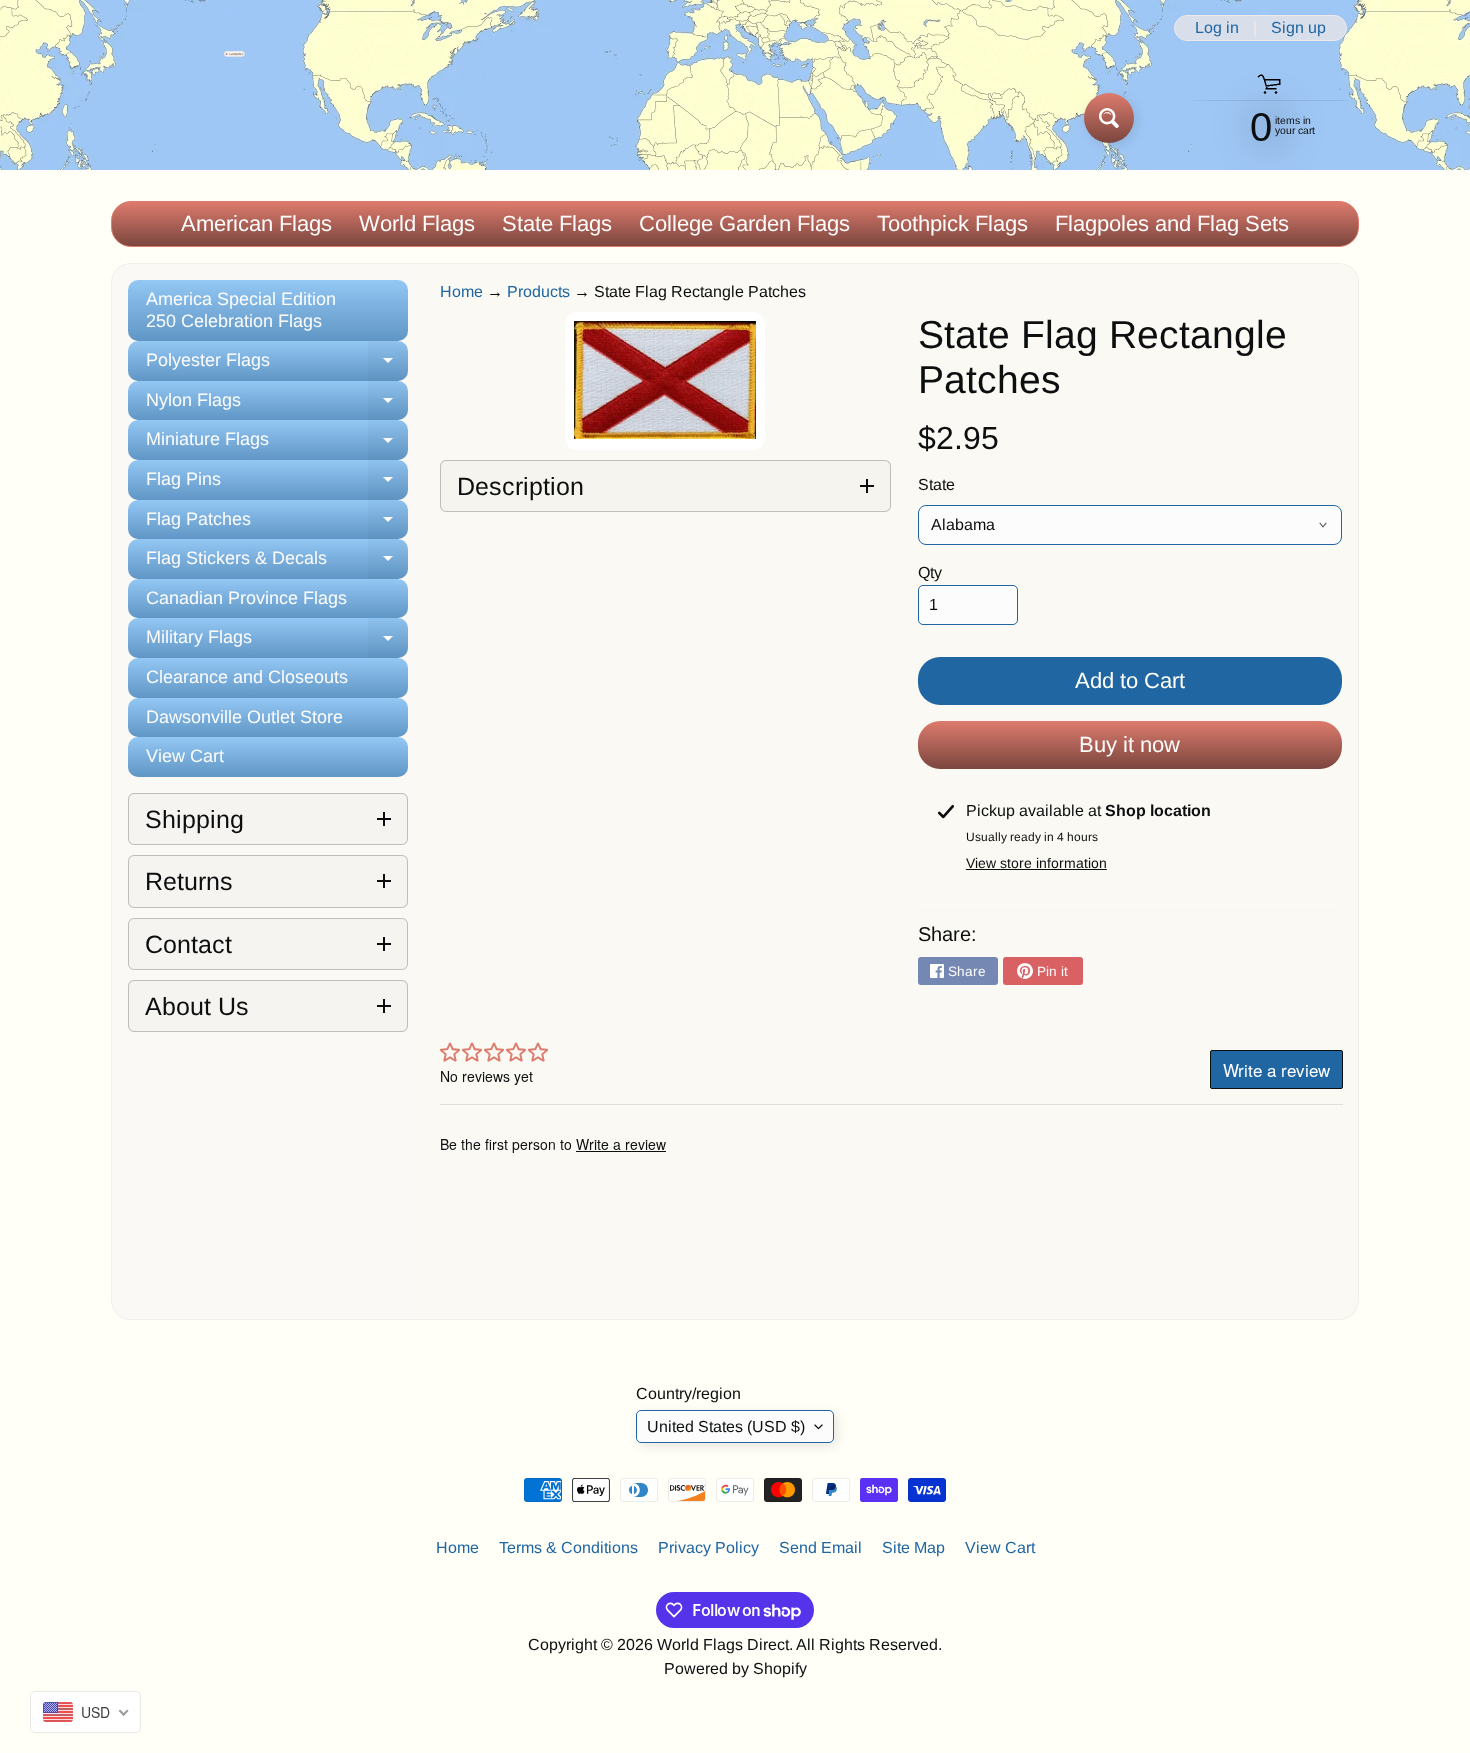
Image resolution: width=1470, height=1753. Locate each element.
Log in (1217, 28)
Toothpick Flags (952, 223)
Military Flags (277, 642)
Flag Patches (277, 524)
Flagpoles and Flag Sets (1172, 223)
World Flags (417, 223)
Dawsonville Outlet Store (244, 717)
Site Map (913, 1547)
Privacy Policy (708, 1547)
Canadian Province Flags (246, 598)
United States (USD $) (726, 1426)
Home (461, 291)
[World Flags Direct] (178, 117)
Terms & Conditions (568, 1547)
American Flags (256, 223)
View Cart (185, 756)
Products (538, 291)
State (936, 484)
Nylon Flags (277, 405)
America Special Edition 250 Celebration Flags (241, 310)
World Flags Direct (723, 1644)
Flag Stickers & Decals (277, 563)
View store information (1036, 863)
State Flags (557, 223)
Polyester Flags (277, 365)
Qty (930, 572)
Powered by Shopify (735, 1668)
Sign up (1298, 28)
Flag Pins (277, 484)
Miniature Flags (277, 444)
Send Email (820, 1547)
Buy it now (1129, 744)
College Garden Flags (744, 223)
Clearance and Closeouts (247, 677)
